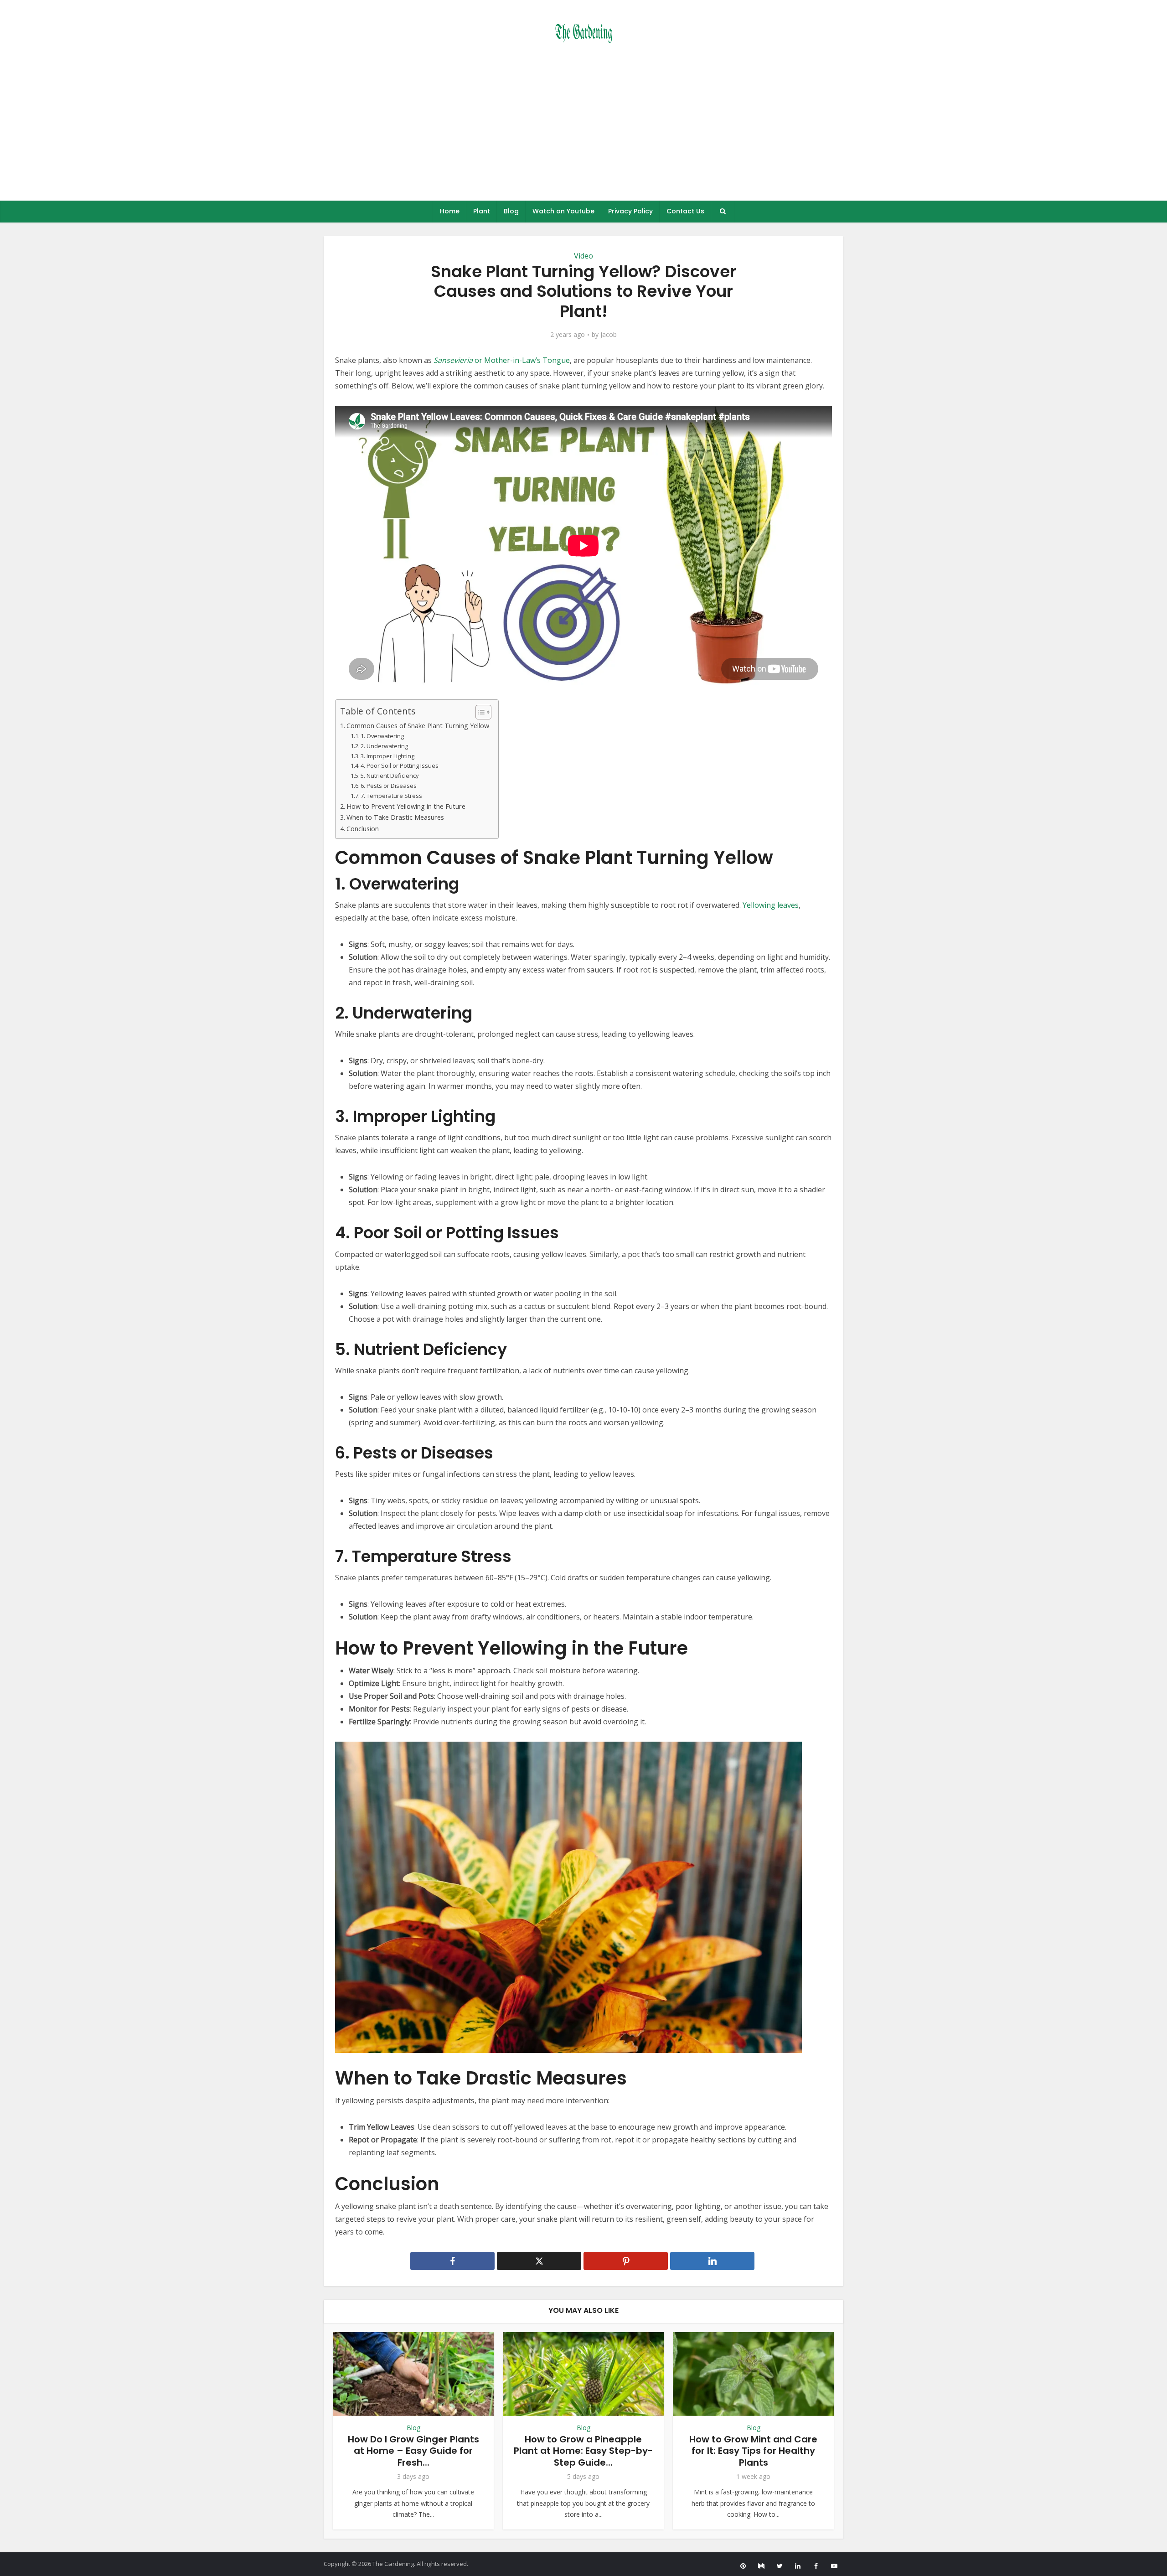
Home (450, 211)
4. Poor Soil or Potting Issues (400, 766)
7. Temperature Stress (391, 796)
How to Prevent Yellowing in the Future (406, 806)
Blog (511, 211)
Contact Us (685, 211)
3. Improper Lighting (387, 756)
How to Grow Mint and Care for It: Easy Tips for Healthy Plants (753, 2451)
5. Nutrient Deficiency (390, 776)
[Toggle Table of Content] (479, 712)
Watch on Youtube (563, 211)
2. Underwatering (384, 746)
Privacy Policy (630, 211)
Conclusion (363, 829)
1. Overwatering (382, 736)
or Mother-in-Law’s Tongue (502, 360)
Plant (482, 211)
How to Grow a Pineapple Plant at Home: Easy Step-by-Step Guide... (583, 2451)
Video (583, 256)
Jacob (609, 335)
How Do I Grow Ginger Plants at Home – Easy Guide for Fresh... (413, 2451)
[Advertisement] (583, 132)
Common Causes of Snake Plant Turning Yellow (418, 726)
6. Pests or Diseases (389, 786)
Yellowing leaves (771, 905)
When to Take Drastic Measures (395, 817)
